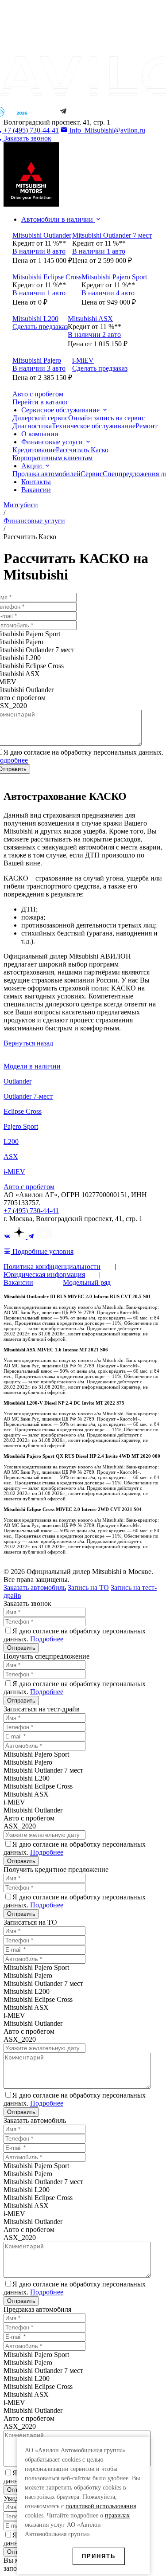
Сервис (92, 474)
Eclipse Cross (23, 1111)
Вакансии (36, 490)
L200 (11, 1141)
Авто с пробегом (29, 1187)
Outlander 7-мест (28, 1096)
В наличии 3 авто (39, 368)
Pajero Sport (21, 1126)
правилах (117, 2515)
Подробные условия (42, 1251)
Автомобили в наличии (58, 219)
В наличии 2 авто (94, 335)
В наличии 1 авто (99, 251)
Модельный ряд (87, 1282)
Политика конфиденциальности (52, 1266)
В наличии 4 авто (108, 293)
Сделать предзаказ (40, 327)
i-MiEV (14, 1172)
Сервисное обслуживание (61, 410)
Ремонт (147, 426)
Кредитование (34, 450)
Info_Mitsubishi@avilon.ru (106, 130)
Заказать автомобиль (35, 1587)
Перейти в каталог (41, 402)
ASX (11, 1157)
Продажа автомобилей (46, 474)
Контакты (36, 482)
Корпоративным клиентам (52, 458)
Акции (33, 466)
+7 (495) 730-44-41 (31, 1211)
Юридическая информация (44, 1274)
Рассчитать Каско (82, 450)
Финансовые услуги (53, 442)
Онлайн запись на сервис (106, 418)
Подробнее (47, 1639)
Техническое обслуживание (94, 426)
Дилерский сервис (40, 418)
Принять (99, 2556)
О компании (40, 434)
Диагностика (32, 426)
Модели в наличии (32, 1066)
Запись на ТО (88, 1587)
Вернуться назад (28, 1043)
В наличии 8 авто (39, 251)
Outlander (17, 1081)
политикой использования (101, 2506)
